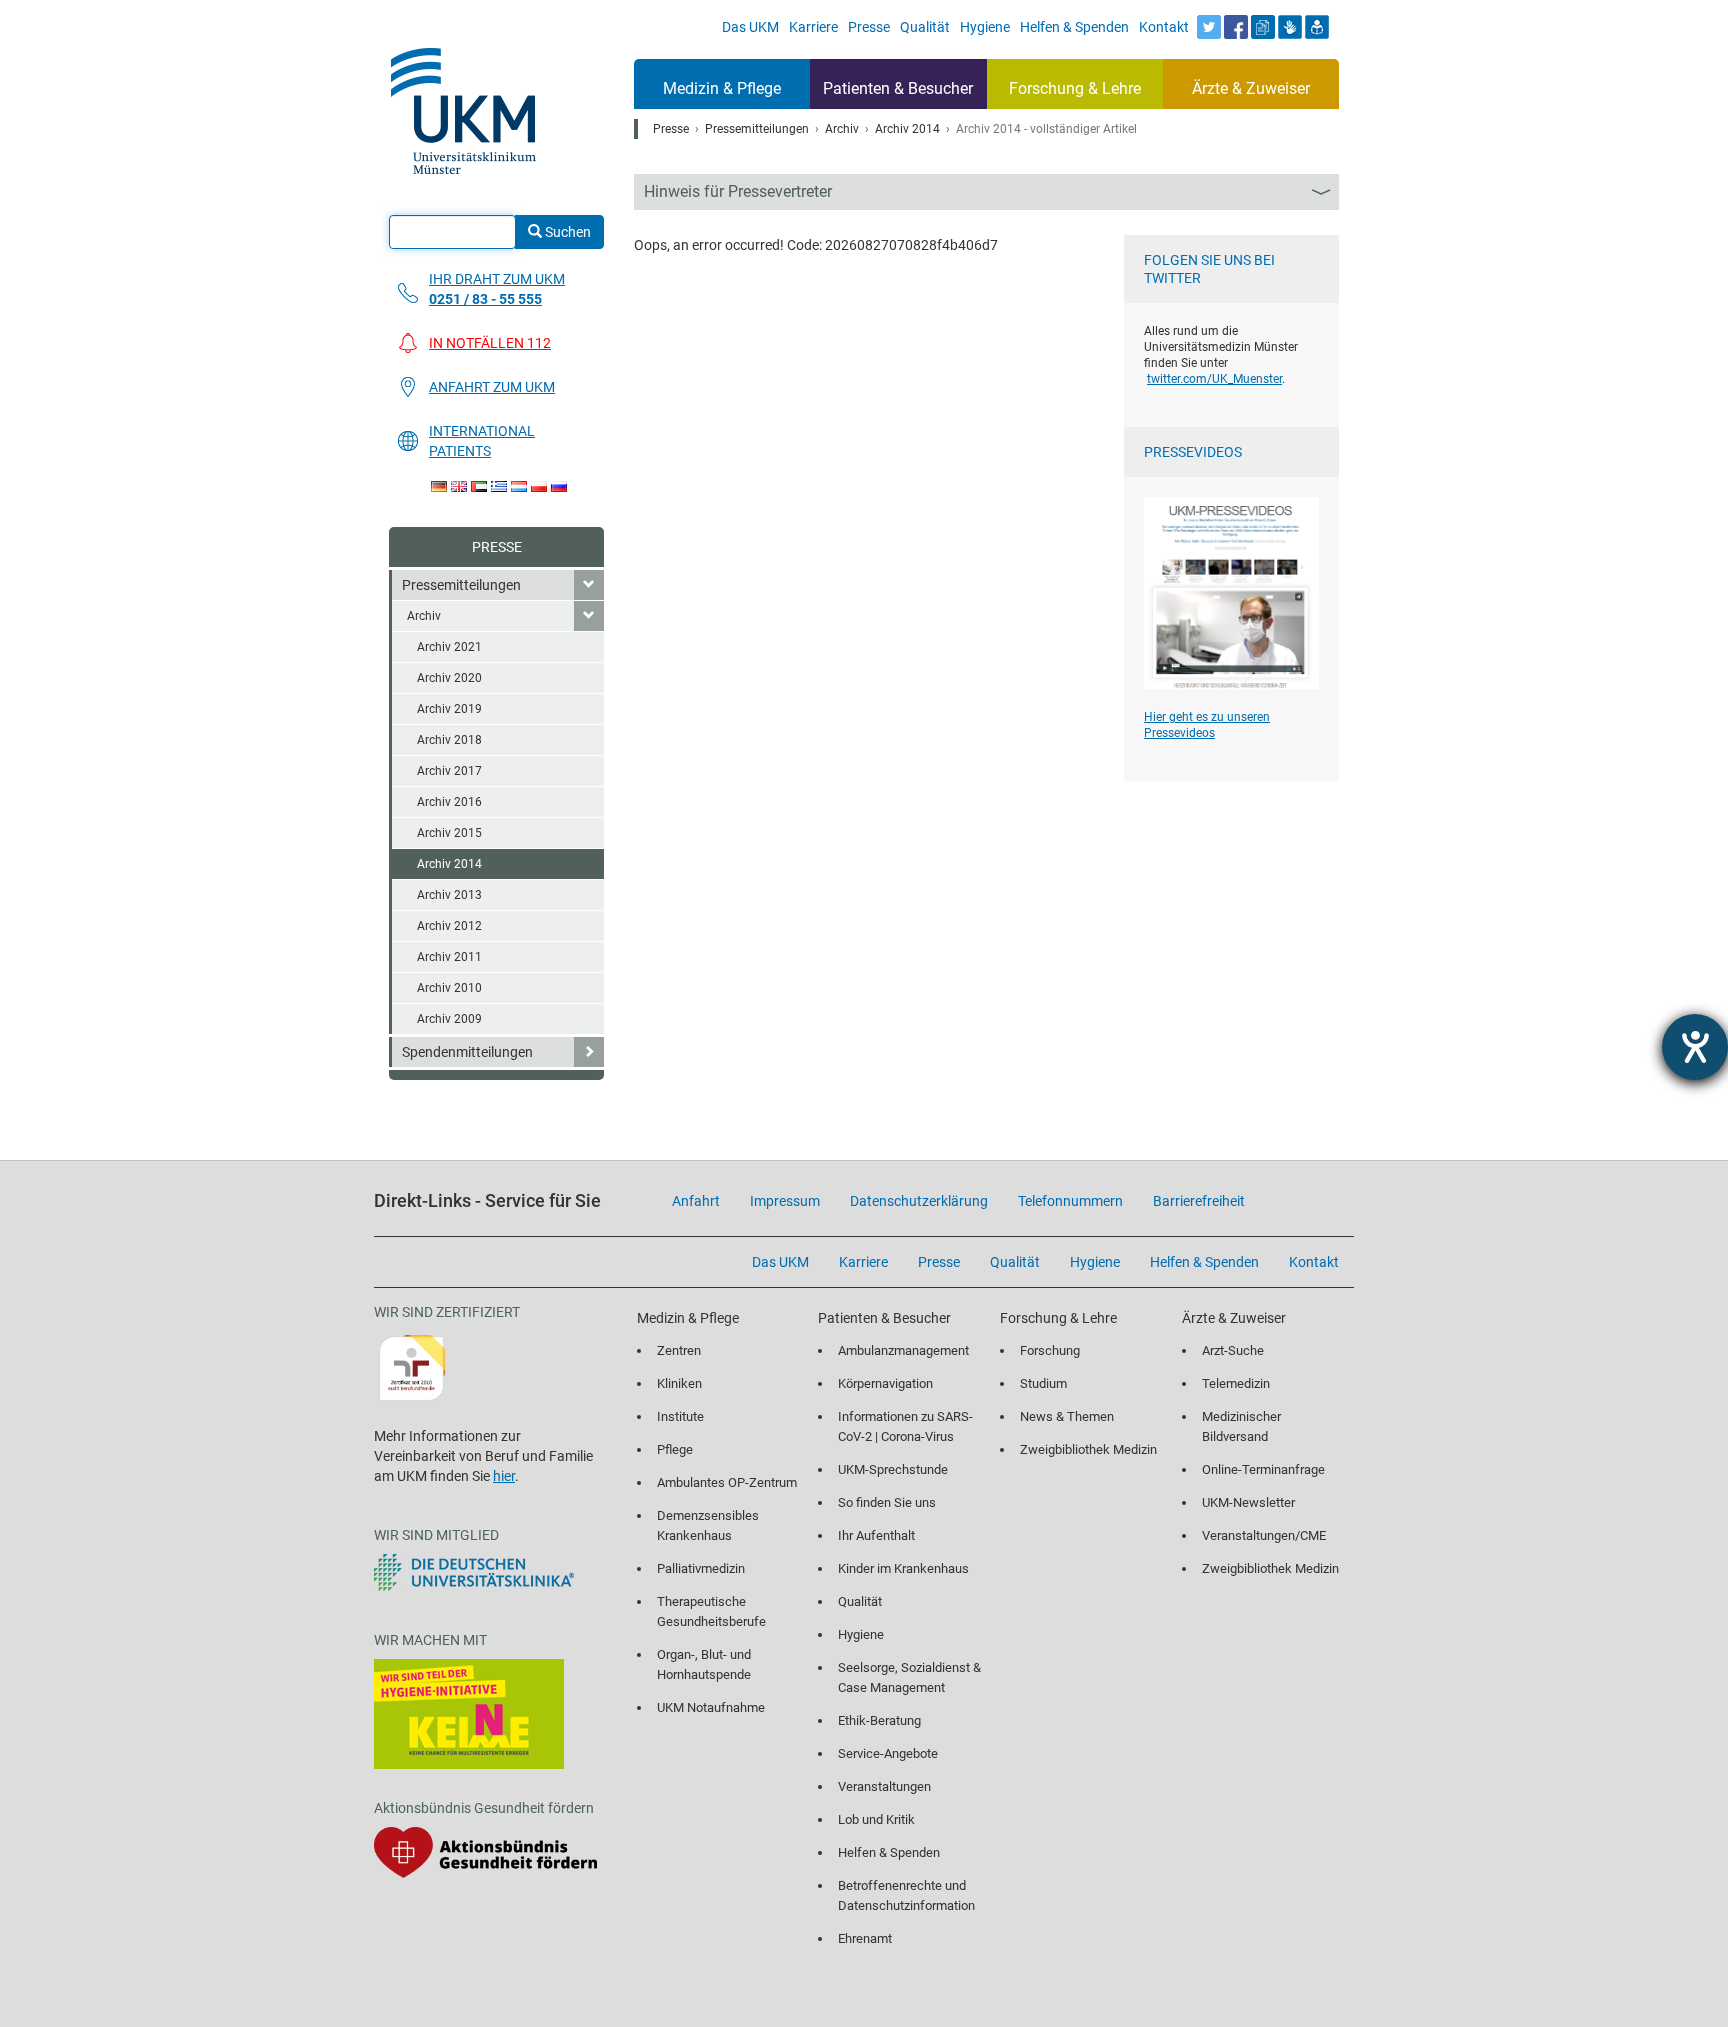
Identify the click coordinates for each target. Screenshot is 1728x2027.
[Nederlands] (519, 487)
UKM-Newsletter (1248, 1502)
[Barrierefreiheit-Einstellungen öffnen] (1695, 1047)
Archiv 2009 (449, 1019)
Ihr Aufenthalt (876, 1535)
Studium (1043, 1383)
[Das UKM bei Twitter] (1209, 27)
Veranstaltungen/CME (1264, 1535)
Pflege (675, 1449)
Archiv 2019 (449, 709)
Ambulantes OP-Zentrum (727, 1482)
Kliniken (679, 1383)
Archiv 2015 (449, 833)
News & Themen (1067, 1416)
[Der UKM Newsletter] (1263, 27)
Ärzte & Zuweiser (1251, 88)
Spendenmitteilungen (467, 1052)
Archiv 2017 (449, 771)
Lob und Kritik (876, 1819)
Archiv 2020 (449, 678)
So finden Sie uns (887, 1502)
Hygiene (861, 1634)
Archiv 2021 (449, 647)
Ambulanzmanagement (903, 1350)
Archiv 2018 (449, 740)
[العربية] (479, 487)
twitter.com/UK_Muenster (1214, 379)
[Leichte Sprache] (1317, 27)
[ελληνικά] (499, 487)
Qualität (860, 1601)
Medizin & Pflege (722, 88)
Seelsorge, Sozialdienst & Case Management (909, 1677)
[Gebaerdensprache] (1290, 27)
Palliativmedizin (701, 1568)
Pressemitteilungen (461, 585)
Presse (497, 547)
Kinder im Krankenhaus (903, 1568)
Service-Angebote (888, 1753)
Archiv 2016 (449, 802)
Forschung (1050, 1350)
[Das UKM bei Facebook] (1236, 27)
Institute (680, 1416)
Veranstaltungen (884, 1786)
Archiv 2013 (449, 895)
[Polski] (539, 487)
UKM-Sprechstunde (893, 1469)
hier (504, 1476)
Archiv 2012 (449, 926)
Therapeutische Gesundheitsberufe (711, 1611)
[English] (459, 487)
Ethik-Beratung (879, 1720)
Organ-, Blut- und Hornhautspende (704, 1664)
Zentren (679, 1350)
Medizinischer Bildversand (1241, 1426)
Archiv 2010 (449, 988)
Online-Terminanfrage (1263, 1469)
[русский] (559, 487)
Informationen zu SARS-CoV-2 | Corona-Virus (905, 1426)
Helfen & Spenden (889, 1852)
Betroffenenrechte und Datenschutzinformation (906, 1895)
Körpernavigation (885, 1383)
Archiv (424, 616)
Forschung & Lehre (1075, 88)
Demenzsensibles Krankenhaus (708, 1525)
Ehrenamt (865, 1938)
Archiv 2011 (449, 957)
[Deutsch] (439, 487)
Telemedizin (1236, 1383)
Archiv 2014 (449, 864)
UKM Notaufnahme (711, 1707)
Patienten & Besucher (898, 88)
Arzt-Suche (1233, 1350)
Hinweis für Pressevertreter (738, 191)
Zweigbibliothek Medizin (1088, 1449)
